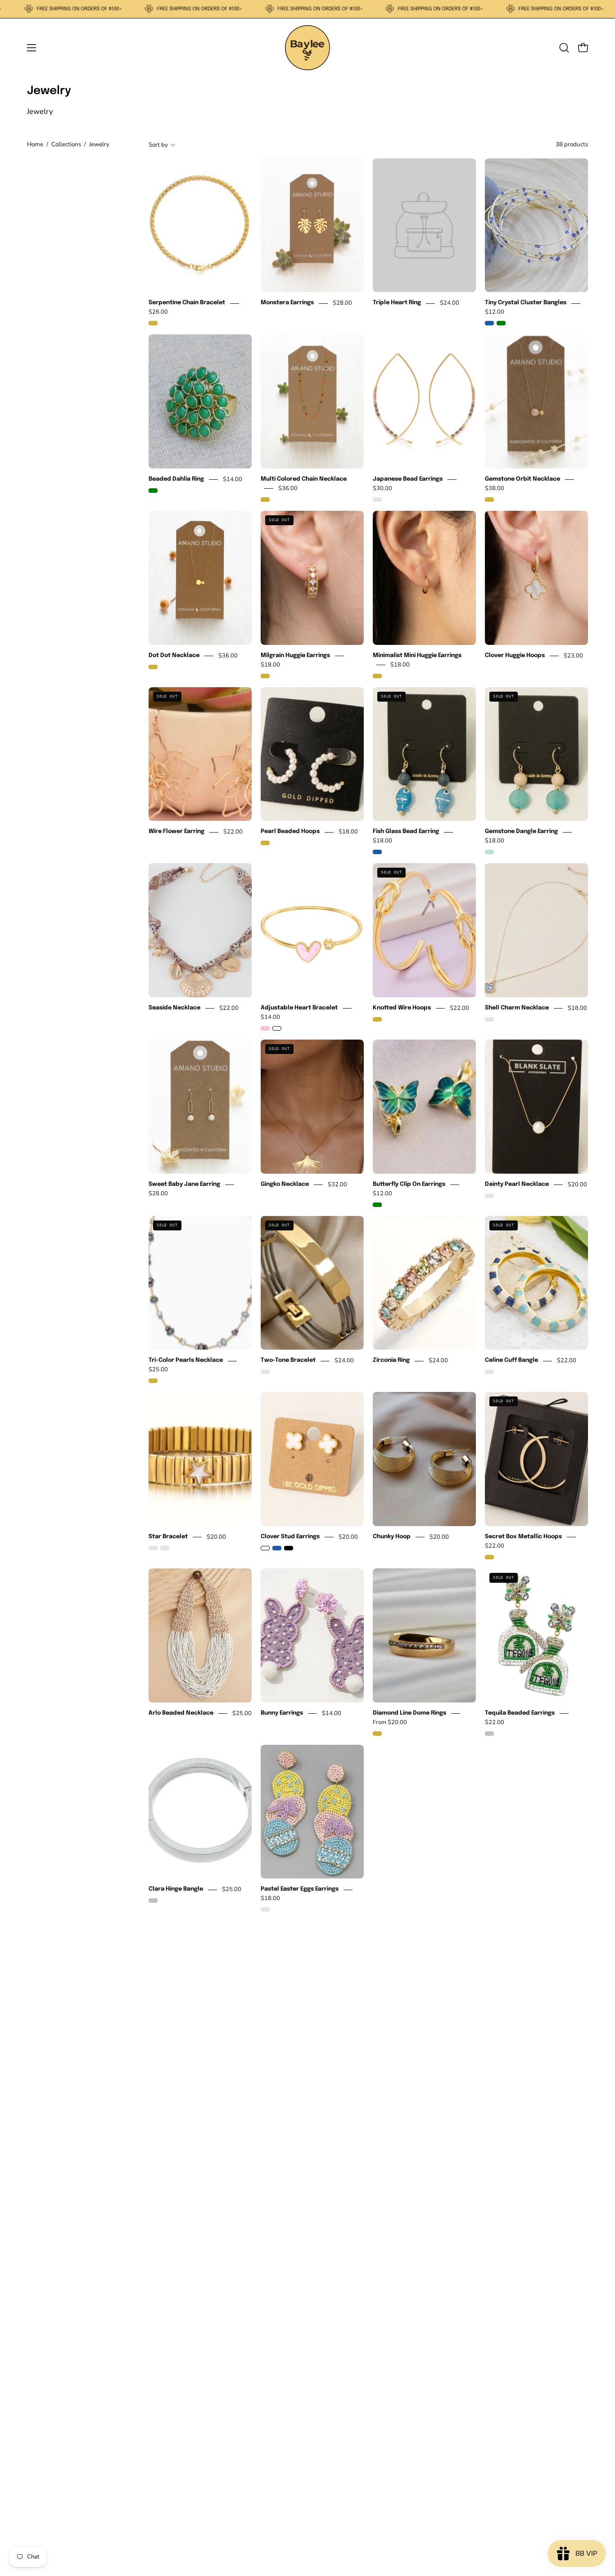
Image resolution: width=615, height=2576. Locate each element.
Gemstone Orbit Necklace (522, 480)
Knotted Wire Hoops (402, 1008)
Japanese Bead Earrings (408, 480)
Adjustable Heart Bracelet (299, 1008)
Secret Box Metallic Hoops (523, 1537)
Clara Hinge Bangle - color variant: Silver (153, 1900)
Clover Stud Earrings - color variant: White (265, 1548)
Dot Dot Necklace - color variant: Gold (153, 667)
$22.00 (233, 832)
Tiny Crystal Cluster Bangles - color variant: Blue (489, 323)
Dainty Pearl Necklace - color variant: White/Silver (489, 1196)
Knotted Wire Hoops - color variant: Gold (377, 1019)
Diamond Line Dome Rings (409, 1713)
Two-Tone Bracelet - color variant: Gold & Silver (265, 1372)
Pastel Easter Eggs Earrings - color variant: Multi (265, 1909)
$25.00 (158, 1370)
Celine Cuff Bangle (511, 1361)
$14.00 (233, 480)
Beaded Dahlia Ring (176, 480)
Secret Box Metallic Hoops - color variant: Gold (489, 1557)
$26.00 (158, 312)
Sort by (158, 144)
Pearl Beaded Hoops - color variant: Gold (265, 843)
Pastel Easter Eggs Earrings (300, 1889)
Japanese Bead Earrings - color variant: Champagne (377, 500)
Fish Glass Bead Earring (406, 832)
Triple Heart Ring (397, 303)
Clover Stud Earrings (290, 1537)
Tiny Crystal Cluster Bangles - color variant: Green (501, 323)
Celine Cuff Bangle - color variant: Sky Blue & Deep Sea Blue (489, 1372)
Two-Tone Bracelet (288, 1361)
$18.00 (270, 665)
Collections (66, 144)
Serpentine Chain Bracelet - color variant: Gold (153, 323)
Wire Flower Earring (176, 832)
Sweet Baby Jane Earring (184, 1184)
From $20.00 (390, 1722)
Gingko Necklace (285, 1184)
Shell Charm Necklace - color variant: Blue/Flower (489, 1019)
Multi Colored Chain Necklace (304, 480)
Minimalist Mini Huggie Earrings (417, 655)
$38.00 (495, 488)
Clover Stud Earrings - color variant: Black (289, 1548)
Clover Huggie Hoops (515, 655)
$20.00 (577, 1184)
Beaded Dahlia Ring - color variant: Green (153, 491)
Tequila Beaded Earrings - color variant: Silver (489, 1734)
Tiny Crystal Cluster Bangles (526, 303)
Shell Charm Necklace (517, 1008)
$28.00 (342, 303)
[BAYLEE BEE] (307, 48)
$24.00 (450, 303)
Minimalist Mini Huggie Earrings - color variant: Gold (377, 676)
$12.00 (495, 312)
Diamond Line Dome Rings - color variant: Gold (377, 1734)
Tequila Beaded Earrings (520, 1713)
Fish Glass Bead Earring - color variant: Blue (377, 852)
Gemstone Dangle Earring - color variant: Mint (489, 852)
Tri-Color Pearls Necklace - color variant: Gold (153, 1381)
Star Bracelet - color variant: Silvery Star (153, 1548)
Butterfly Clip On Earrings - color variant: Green (377, 1205)
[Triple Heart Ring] (424, 225)
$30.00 (382, 488)
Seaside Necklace (174, 1008)
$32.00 (337, 1184)
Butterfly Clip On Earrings (409, 1184)
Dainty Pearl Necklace (517, 1184)
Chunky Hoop (392, 1537)
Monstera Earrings (287, 303)
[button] (564, 48)
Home (35, 144)
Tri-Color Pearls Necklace (186, 1361)
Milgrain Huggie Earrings (295, 655)
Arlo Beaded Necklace (181, 1713)
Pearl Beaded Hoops (290, 832)
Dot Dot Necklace (174, 655)
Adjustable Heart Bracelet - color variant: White (277, 1028)
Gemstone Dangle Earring (521, 832)
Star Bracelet (168, 1537)
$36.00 (288, 488)
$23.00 (573, 656)
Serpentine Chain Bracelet (187, 303)
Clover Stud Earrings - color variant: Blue (277, 1548)
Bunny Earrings (282, 1713)
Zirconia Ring (391, 1361)
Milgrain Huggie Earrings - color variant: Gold (265, 676)
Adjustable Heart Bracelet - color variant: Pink (265, 1028)
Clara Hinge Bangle (176, 1889)
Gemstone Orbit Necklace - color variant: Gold (489, 500)
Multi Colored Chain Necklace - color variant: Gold (265, 500)
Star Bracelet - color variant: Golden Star (165, 1548)
